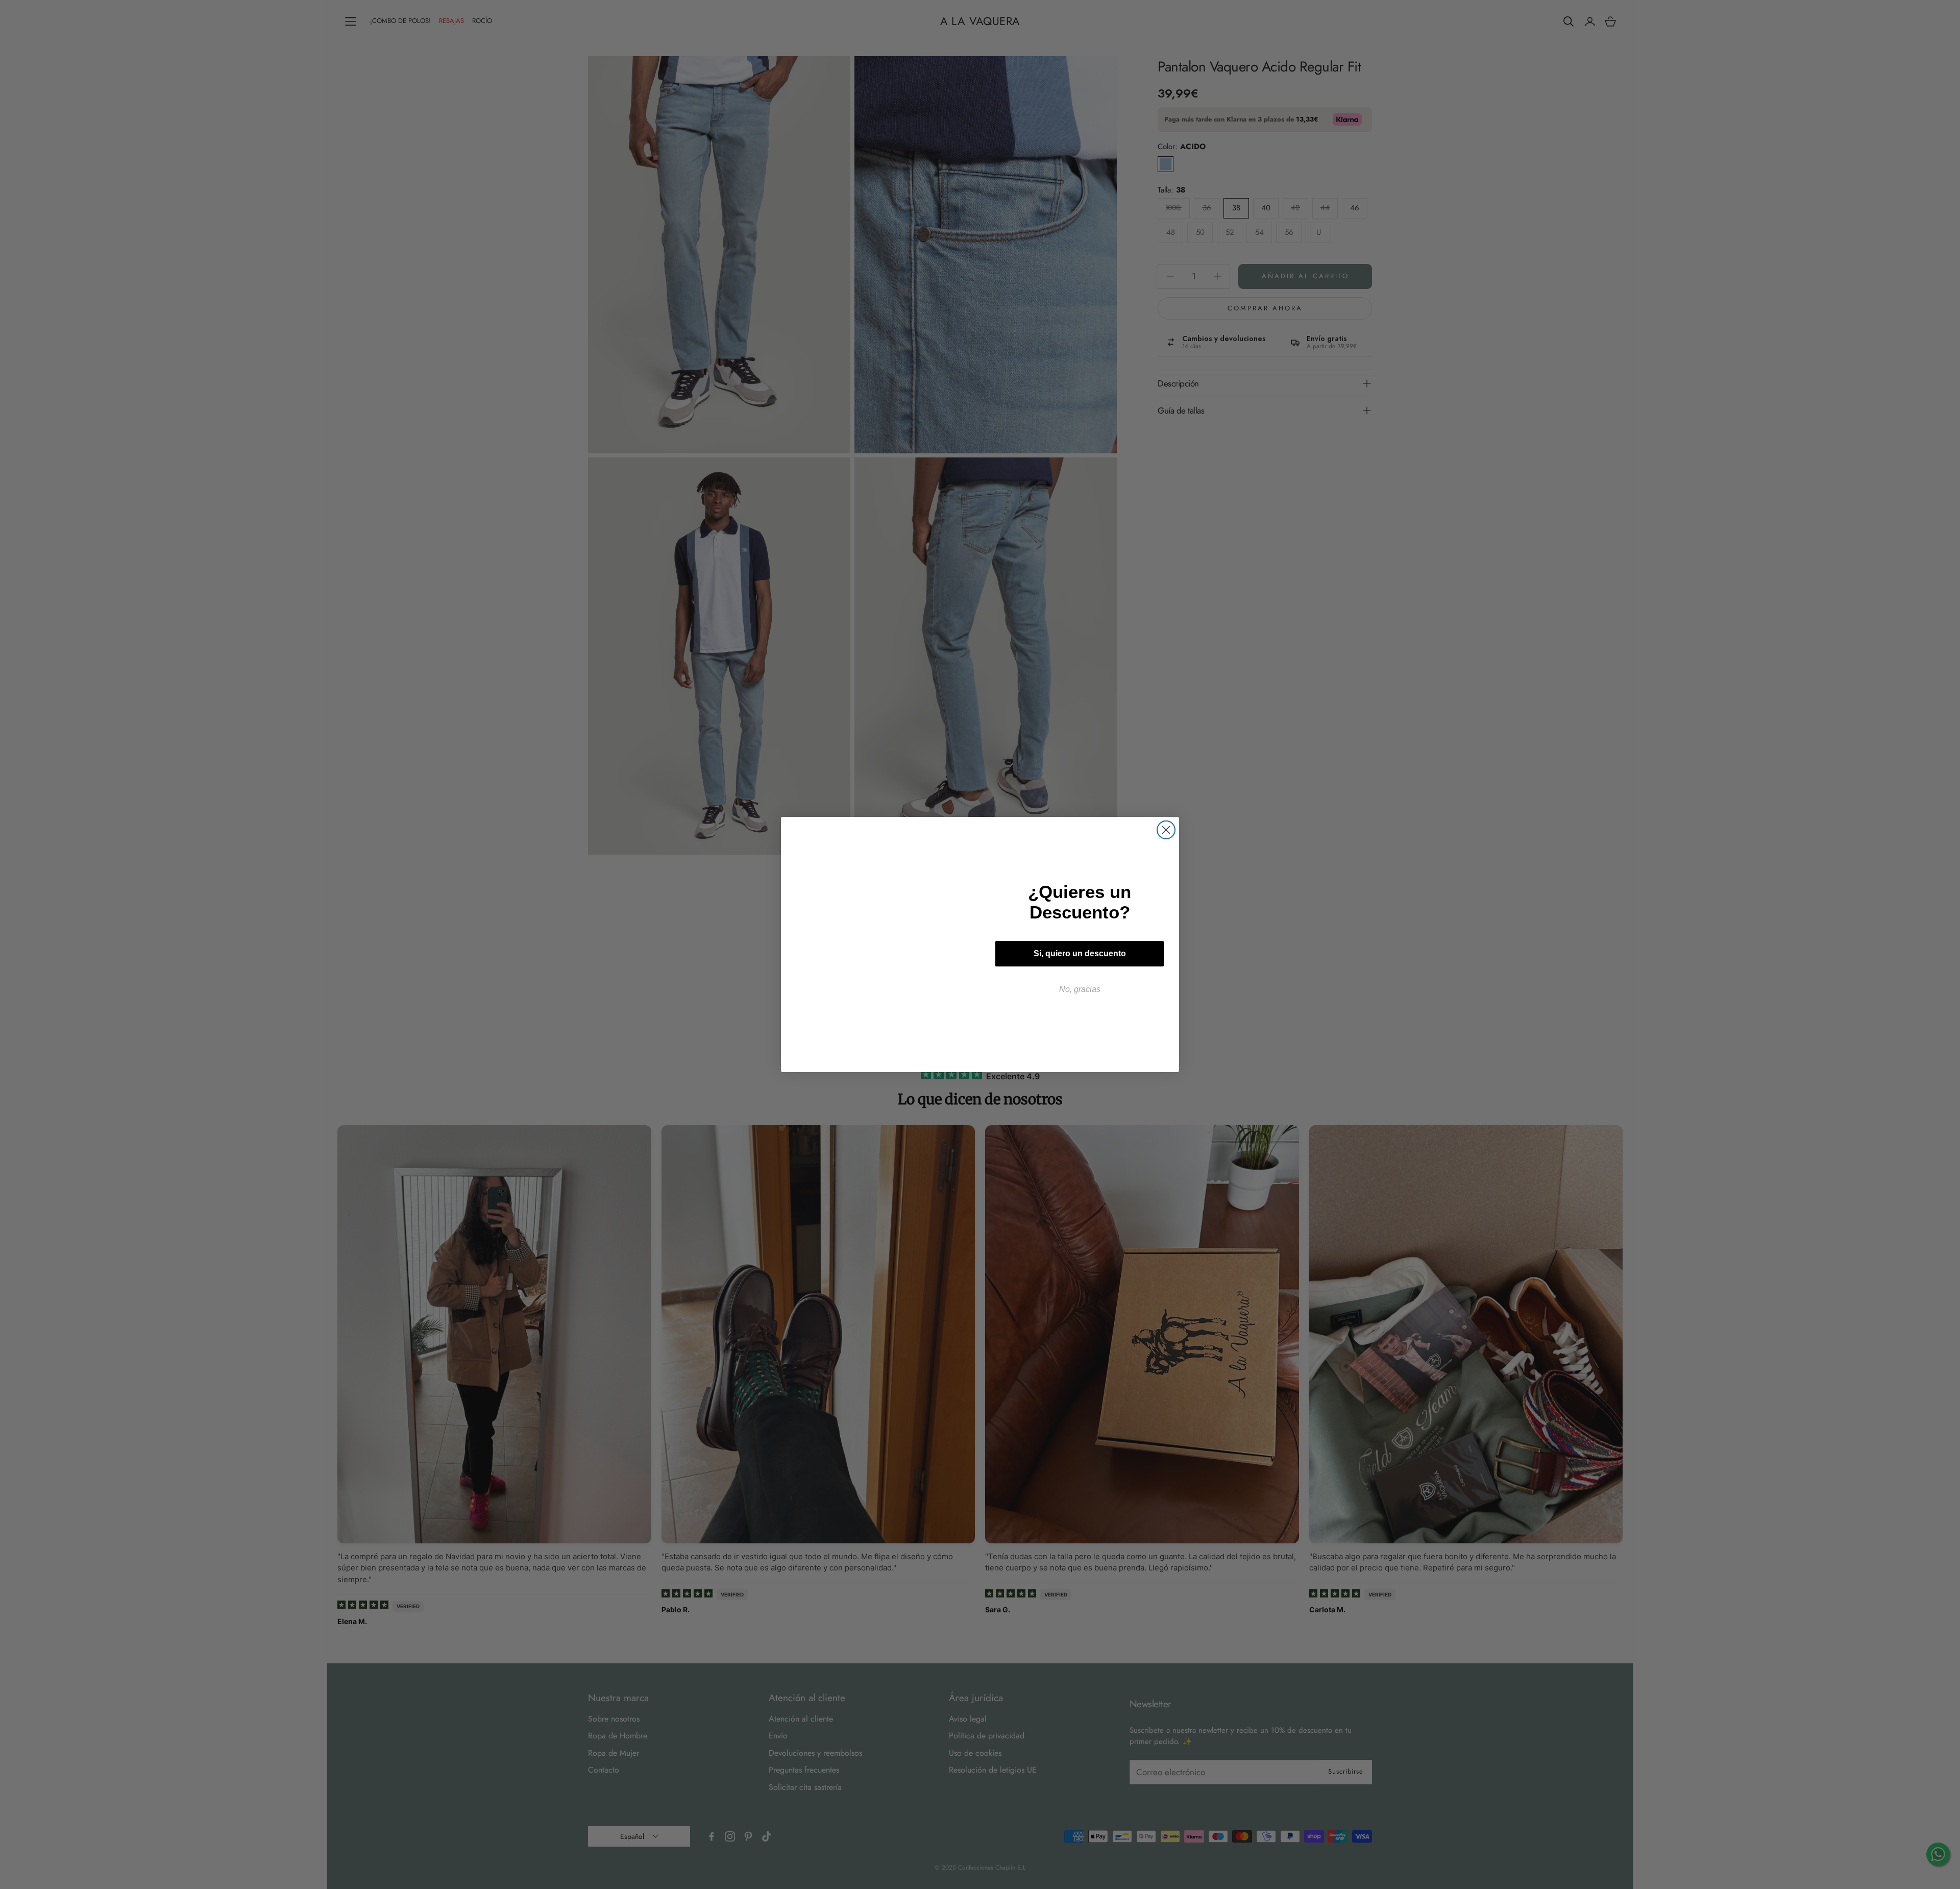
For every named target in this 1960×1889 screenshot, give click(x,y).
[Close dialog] (1166, 830)
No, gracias (1080, 989)
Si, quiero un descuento (1080, 953)
